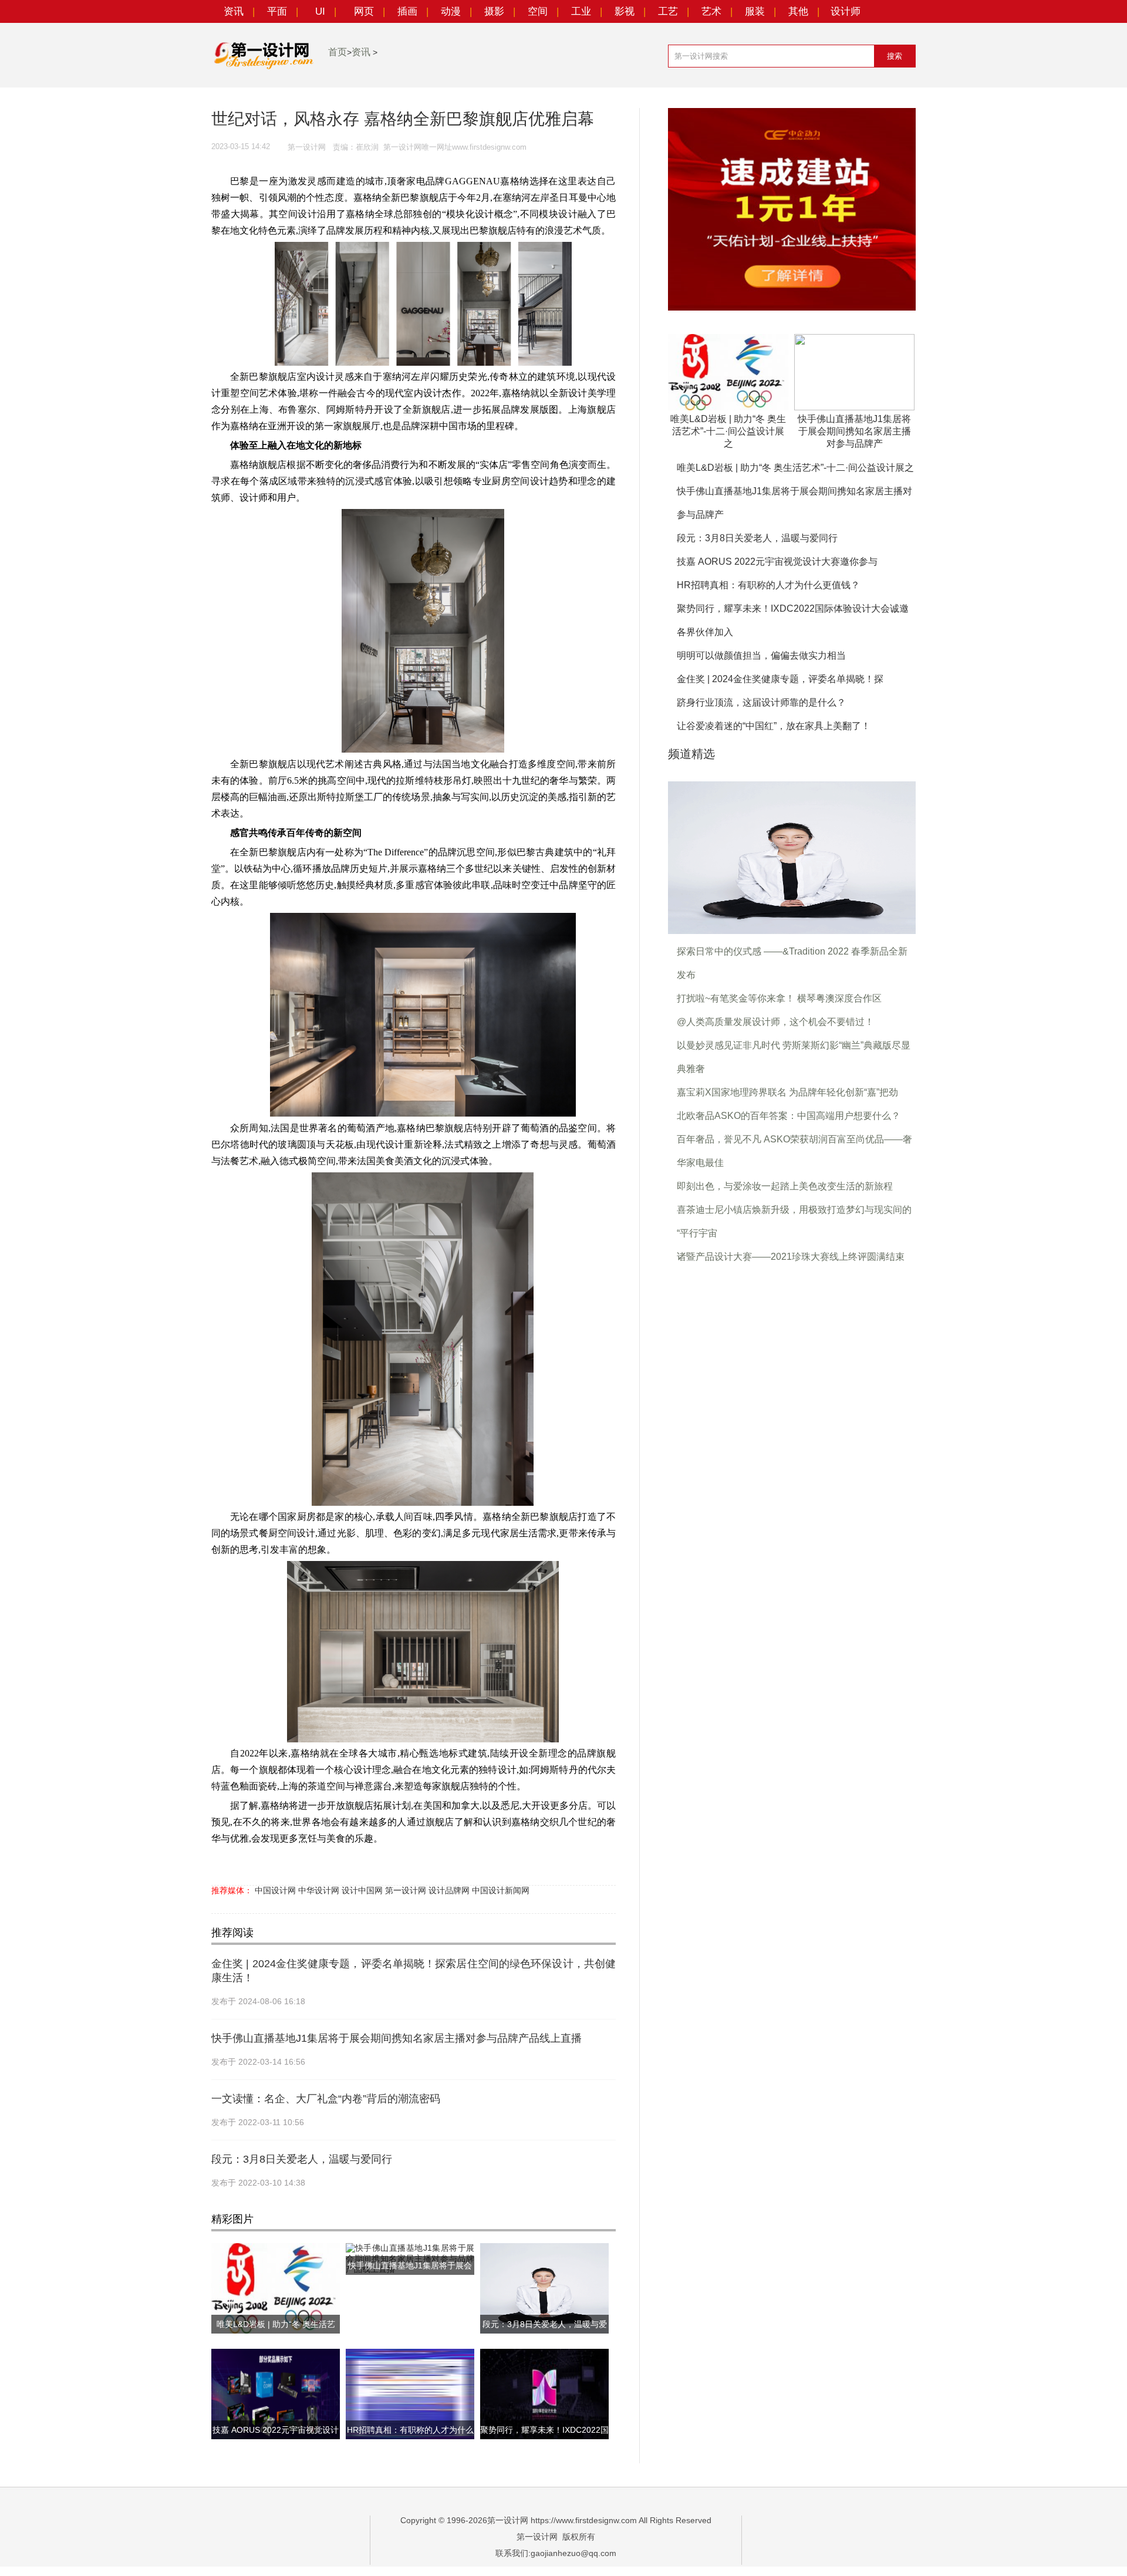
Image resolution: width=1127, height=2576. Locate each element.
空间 (538, 11)
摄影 (494, 11)
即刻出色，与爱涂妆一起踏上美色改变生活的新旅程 (785, 1186)
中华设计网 (319, 1890)
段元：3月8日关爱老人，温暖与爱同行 (302, 2159)
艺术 (711, 11)
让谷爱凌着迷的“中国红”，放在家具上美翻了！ (774, 726)
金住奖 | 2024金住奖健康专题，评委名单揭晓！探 (780, 679)
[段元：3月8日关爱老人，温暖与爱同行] (792, 857)
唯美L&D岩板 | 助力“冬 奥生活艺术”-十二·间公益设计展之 (728, 431)
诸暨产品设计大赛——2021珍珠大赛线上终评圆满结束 (791, 1257)
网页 (364, 11)
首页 (338, 52)
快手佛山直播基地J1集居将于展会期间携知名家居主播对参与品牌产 (854, 431)
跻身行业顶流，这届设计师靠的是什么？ (761, 702)
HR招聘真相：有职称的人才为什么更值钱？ (768, 585)
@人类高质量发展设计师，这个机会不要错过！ (775, 1022)
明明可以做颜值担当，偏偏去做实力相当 (761, 655)
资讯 (234, 11)
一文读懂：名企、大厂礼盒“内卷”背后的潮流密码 (326, 2099)
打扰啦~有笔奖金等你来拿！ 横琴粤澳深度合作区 (779, 998)
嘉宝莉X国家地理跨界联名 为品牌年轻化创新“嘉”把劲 (787, 1092)
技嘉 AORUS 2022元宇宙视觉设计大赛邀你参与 (777, 562)
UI (320, 11)
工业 (581, 11)
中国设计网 (275, 1890)
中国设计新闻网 (501, 1890)
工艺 (668, 11)
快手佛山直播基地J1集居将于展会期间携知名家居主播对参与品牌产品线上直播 (397, 2038)
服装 (755, 11)
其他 (798, 11)
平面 (277, 11)
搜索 (895, 56)
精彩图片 (232, 2219)
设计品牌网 (449, 1890)
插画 (407, 11)
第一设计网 (406, 1890)
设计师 (846, 11)
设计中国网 (362, 1890)
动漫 (451, 11)
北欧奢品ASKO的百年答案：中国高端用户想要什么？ (789, 1116)
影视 (625, 11)
